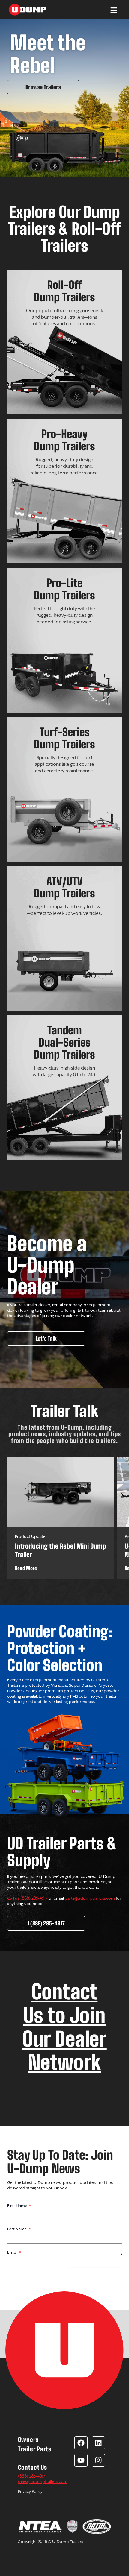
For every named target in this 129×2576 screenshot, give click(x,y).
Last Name (18, 2229)
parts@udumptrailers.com (90, 1898)
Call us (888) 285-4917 (27, 1898)
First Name (18, 2206)
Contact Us (33, 2468)
